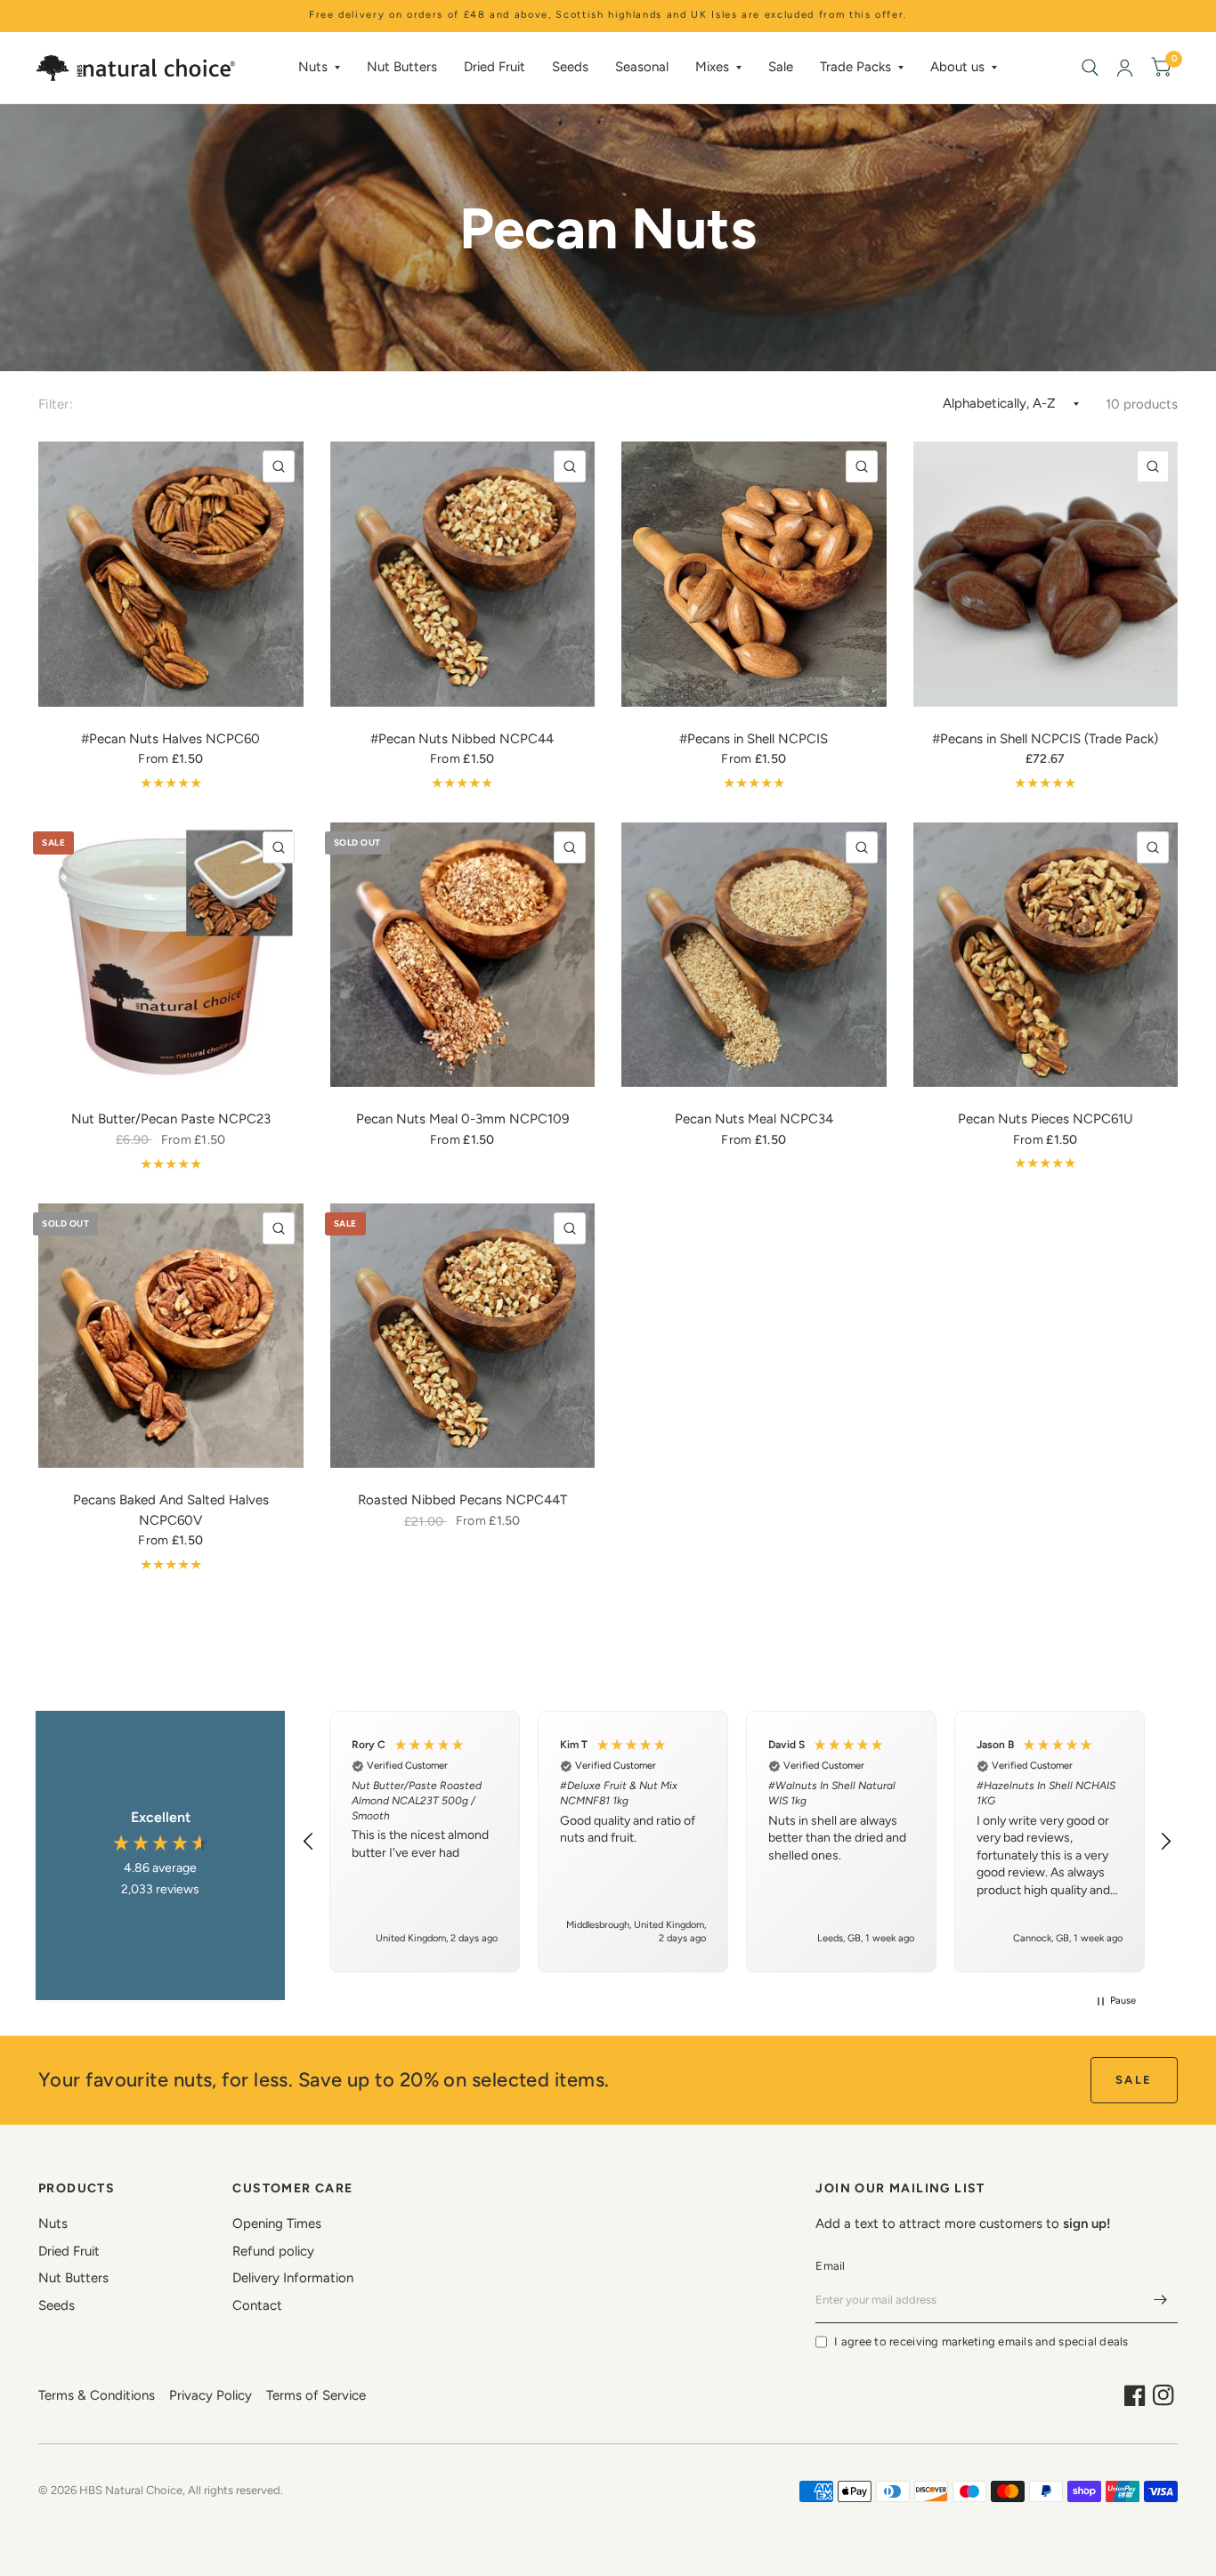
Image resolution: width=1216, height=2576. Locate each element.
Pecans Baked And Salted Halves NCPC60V (171, 1510)
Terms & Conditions (97, 2395)
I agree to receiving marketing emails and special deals (981, 2341)
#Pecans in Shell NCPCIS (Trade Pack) (1045, 739)
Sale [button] (1134, 2080)
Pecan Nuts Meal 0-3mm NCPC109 (462, 1119)
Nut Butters (402, 67)
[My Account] (1125, 68)
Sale (781, 67)
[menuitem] (319, 68)
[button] (309, 1842)
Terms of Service (316, 2395)
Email (830, 2266)
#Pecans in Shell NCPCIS (754, 739)
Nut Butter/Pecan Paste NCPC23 (171, 1119)
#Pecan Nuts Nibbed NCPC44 (462, 739)
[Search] (1090, 68)
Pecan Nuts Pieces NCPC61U (1046, 1119)
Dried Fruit (495, 67)
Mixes (712, 67)
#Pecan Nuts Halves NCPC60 (170, 739)
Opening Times (277, 2224)
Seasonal (642, 67)
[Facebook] (1135, 2395)
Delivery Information (293, 2278)
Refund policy (273, 2251)
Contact (257, 2305)
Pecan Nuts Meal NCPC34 (754, 1119)
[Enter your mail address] (1160, 2300)
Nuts (313, 67)
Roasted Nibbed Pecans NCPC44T (462, 1500)
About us (957, 67)
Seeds (570, 67)
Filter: (56, 404)
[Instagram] (1163, 2395)
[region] (737, 1841)
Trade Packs (855, 67)
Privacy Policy (211, 2395)
